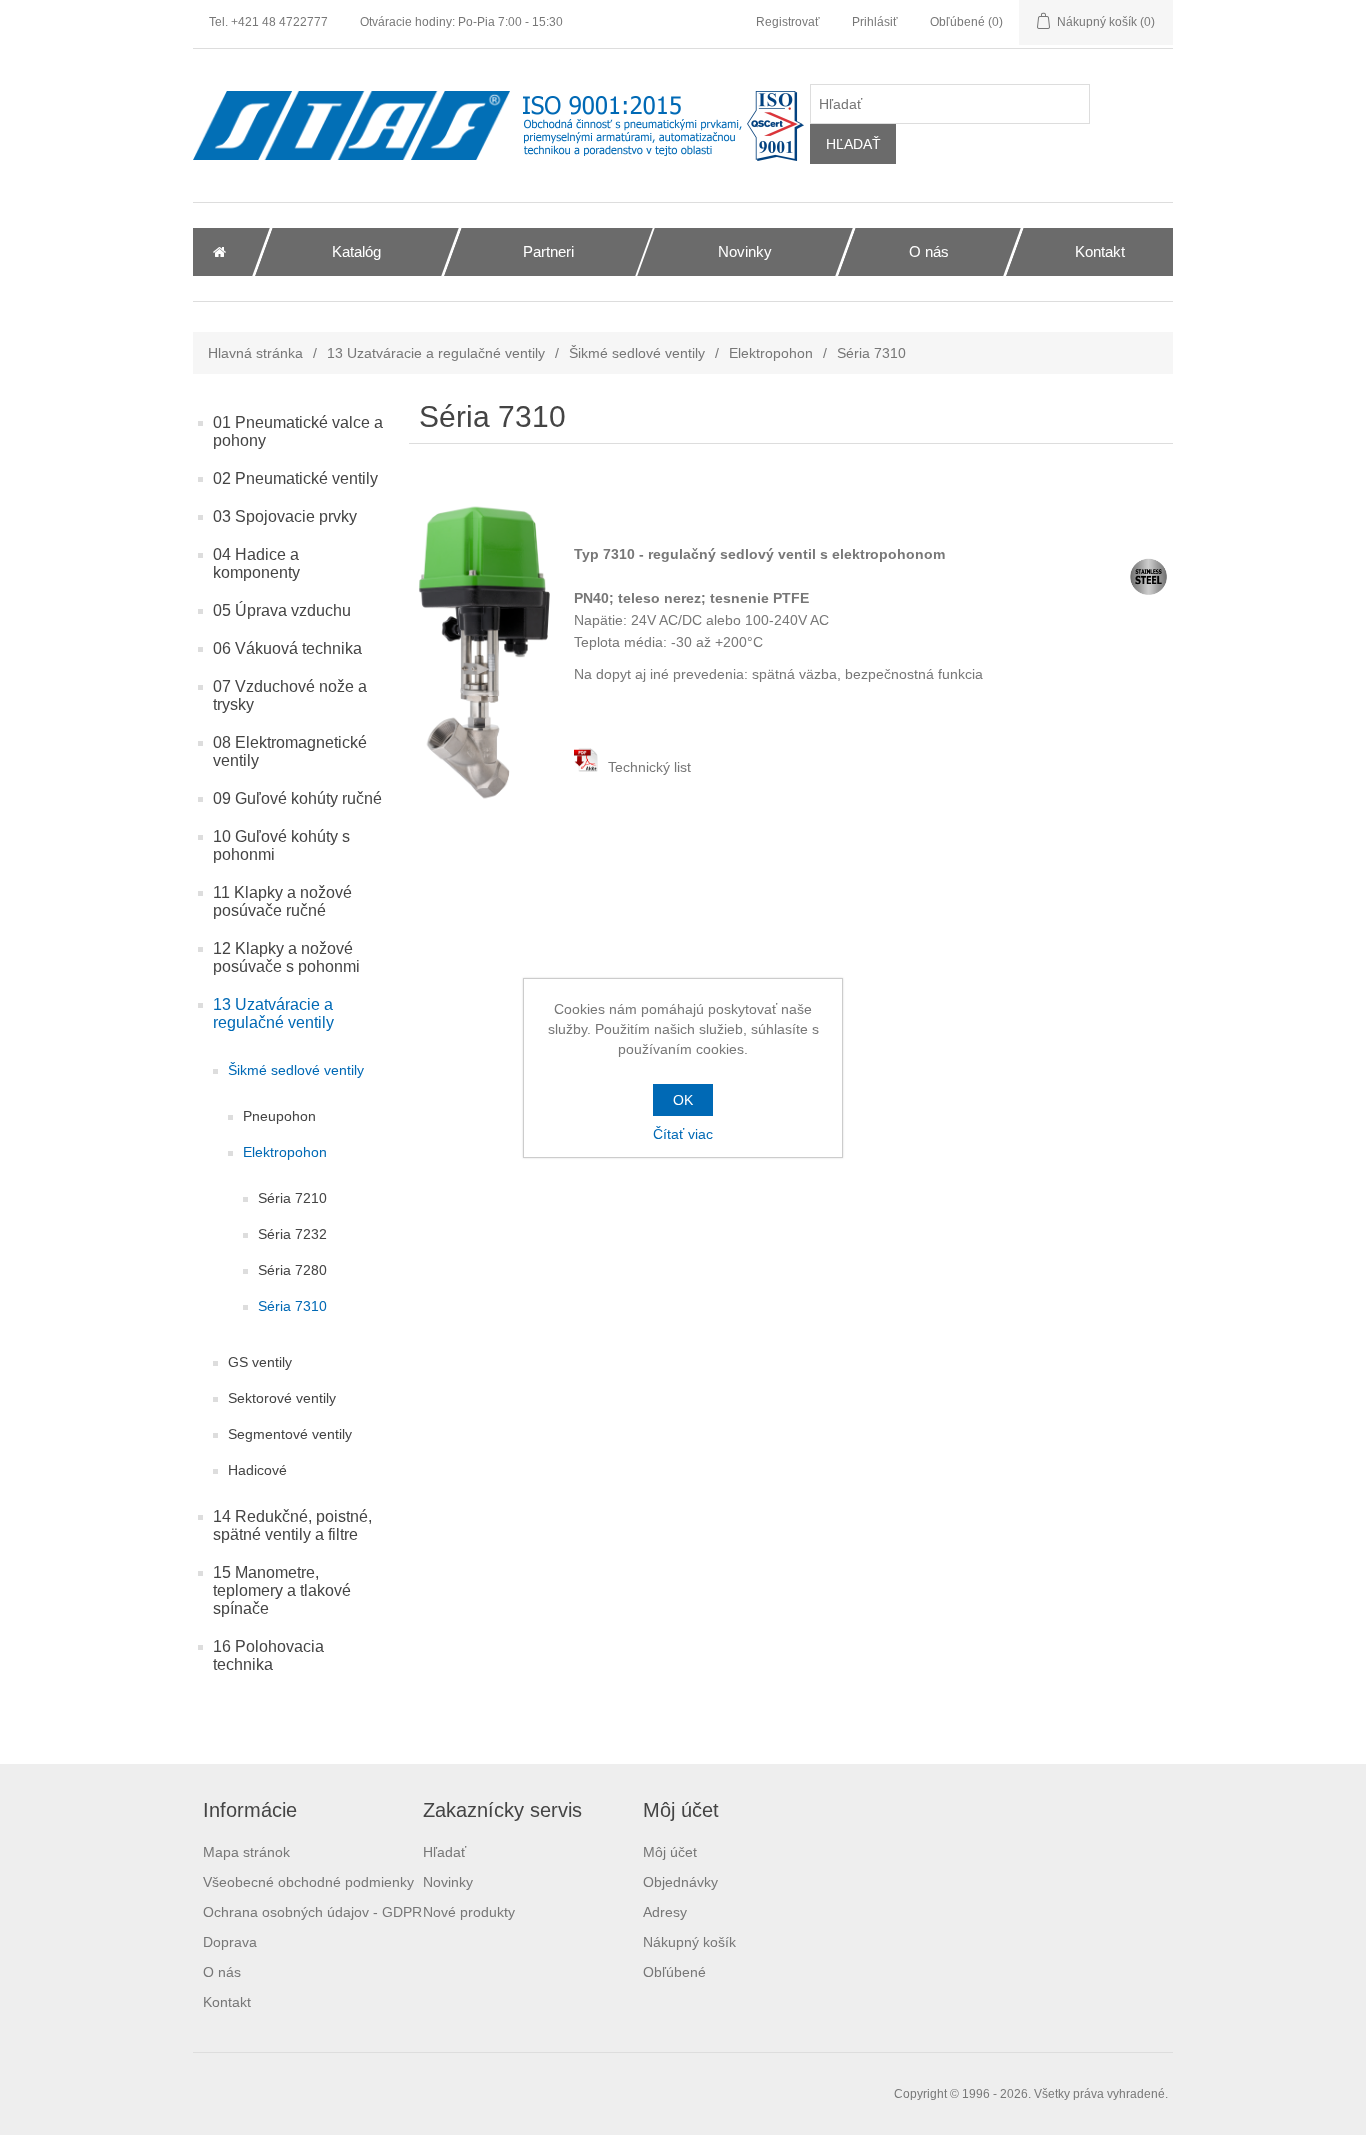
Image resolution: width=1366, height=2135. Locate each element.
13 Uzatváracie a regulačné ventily (436, 353)
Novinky (448, 1882)
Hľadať (444, 1852)
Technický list (647, 767)
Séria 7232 (292, 1234)
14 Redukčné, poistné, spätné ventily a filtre (292, 1525)
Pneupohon (279, 1116)
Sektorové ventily (282, 1398)
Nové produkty (469, 1912)
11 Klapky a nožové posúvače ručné (282, 901)
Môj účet (670, 1852)
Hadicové (257, 1470)
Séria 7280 (292, 1270)
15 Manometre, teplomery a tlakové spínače (282, 1590)
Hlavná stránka (255, 353)
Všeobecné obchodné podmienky (308, 1882)
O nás (222, 1972)
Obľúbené (674, 1972)
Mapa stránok (246, 1852)
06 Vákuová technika (287, 648)
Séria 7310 (292, 1306)
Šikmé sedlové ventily (637, 353)
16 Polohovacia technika (268, 1655)
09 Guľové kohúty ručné (297, 798)
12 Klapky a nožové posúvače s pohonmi (286, 957)
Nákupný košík (689, 1942)
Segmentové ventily (290, 1434)
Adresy (665, 1912)
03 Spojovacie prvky (285, 516)
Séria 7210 (292, 1198)
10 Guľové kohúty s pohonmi (281, 845)
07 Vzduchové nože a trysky (290, 695)
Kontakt (227, 2002)
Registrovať (788, 22)
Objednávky (680, 1882)
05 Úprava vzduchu (282, 610)
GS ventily (260, 1362)
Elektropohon (771, 353)
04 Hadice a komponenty (256, 563)
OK (683, 1100)
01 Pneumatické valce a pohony (298, 431)
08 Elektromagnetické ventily (290, 751)
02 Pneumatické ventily (295, 478)
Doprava (230, 1942)
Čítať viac (683, 1134)
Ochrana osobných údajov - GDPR (312, 1912)
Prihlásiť (875, 22)
